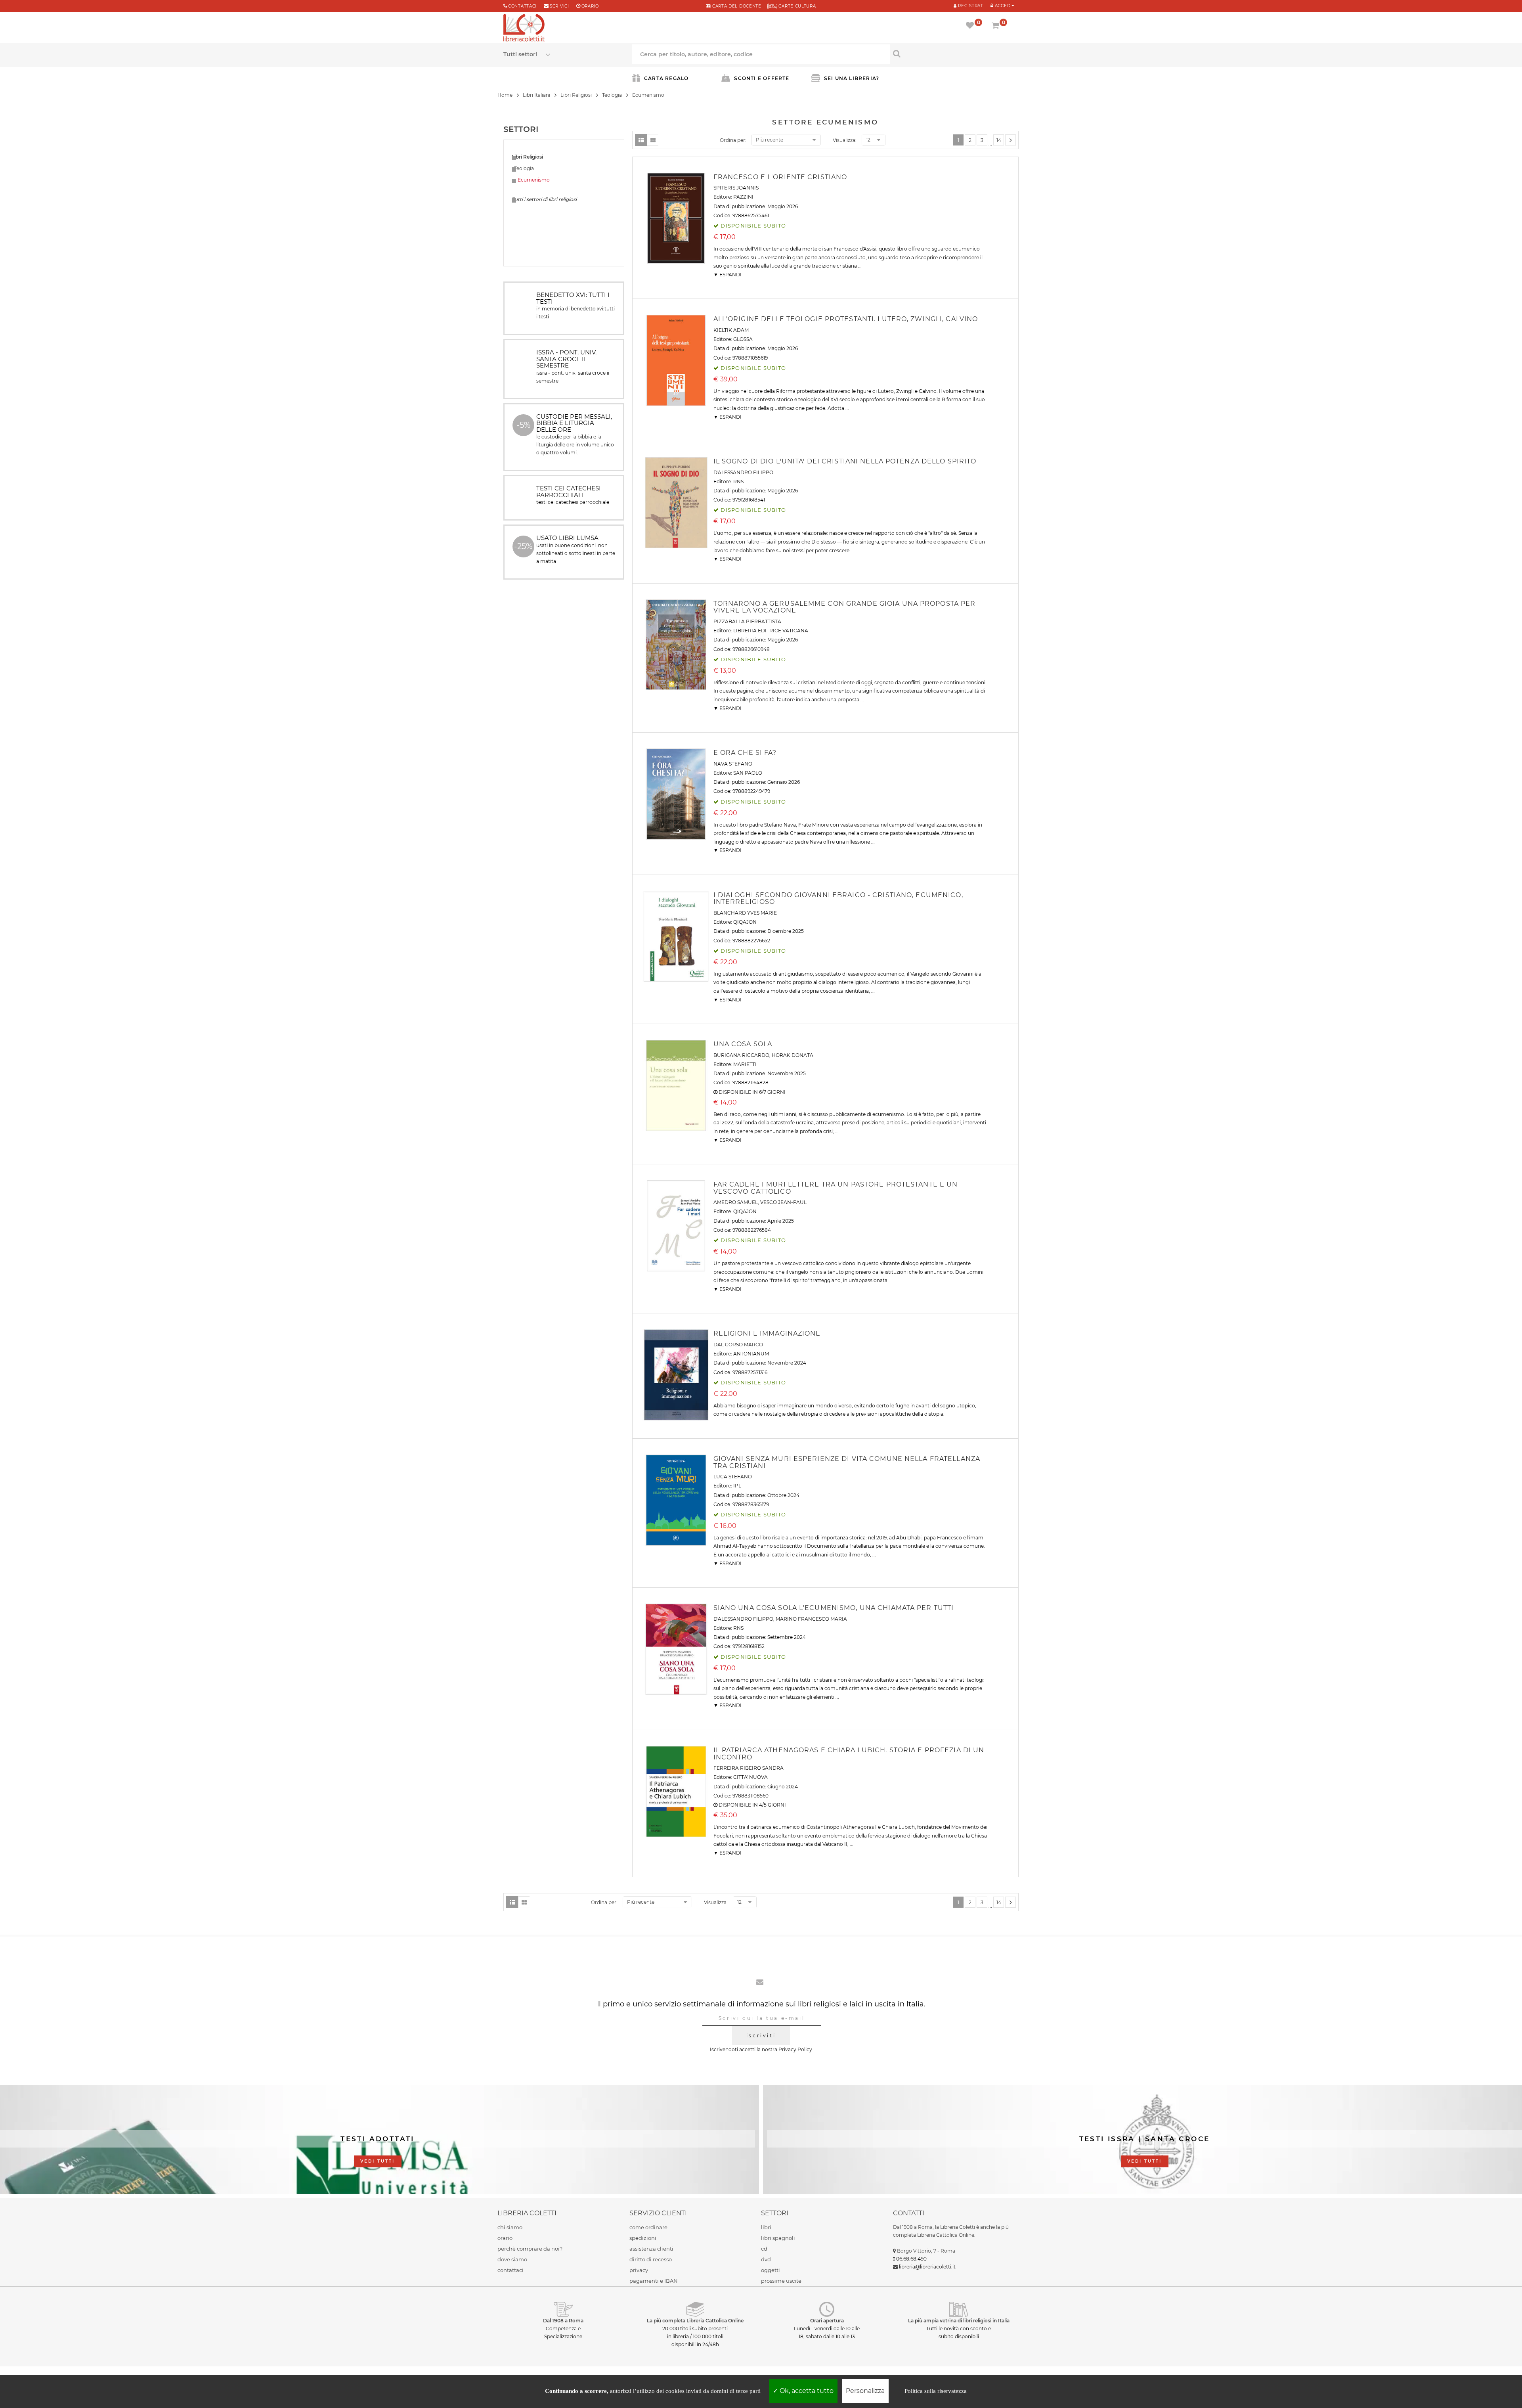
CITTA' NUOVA (750, 1777)
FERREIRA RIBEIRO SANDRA (749, 1768)
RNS (738, 481)
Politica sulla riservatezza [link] (936, 2391)
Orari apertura (827, 2321)
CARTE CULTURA (797, 6)
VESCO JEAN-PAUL (783, 1202)
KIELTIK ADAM (731, 330)
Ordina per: (733, 140)
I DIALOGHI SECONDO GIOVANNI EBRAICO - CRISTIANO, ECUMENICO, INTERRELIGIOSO (838, 899)
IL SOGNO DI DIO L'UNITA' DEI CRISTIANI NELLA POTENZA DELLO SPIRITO (845, 461)
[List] (641, 140)
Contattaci (522, 6)
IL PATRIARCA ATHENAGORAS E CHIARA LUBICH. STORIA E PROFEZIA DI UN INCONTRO (849, 1754)
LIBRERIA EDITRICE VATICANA (771, 631)
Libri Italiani (536, 95)
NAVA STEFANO (733, 764)
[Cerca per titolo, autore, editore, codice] (954, 54)
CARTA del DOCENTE (736, 6)
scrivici (559, 6)
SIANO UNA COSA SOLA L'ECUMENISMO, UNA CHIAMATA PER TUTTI (834, 1608)
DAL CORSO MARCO (738, 1345)
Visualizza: (845, 140)
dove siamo (512, 2259)
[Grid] (653, 140)
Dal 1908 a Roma (563, 2321)
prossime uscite (781, 2281)
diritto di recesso (651, 2259)
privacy (639, 2270)
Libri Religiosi (576, 95)
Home (505, 95)
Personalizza (865, 2391)
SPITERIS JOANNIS (736, 188)
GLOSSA (743, 339)
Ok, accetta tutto (806, 2391)
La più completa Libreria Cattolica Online (695, 2321)
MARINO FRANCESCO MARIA (811, 1619)
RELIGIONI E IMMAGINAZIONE (767, 1333)
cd (764, 2249)
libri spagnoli (778, 2238)
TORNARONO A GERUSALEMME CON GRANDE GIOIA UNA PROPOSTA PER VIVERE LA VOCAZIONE (845, 607)
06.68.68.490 (911, 2259)
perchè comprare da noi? (530, 2249)
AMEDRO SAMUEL (736, 1202)
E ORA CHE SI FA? (745, 753)
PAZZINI (743, 197)
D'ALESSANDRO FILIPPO (743, 472)
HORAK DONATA (793, 1055)
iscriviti (761, 2036)
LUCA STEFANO (733, 1477)
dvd (766, 2259)
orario (590, 6)
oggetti (771, 2270)
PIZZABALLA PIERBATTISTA (747, 621)
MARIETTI (745, 1064)
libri (766, 2227)
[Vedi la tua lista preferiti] (971, 26)
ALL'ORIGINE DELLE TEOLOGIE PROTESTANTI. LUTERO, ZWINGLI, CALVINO (846, 319)
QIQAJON (745, 922)
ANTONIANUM (751, 1354)
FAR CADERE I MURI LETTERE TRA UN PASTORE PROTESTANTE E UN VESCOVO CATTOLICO (836, 1188)
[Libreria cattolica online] (524, 29)
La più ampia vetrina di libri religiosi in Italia (959, 2321)
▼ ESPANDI (728, 275)
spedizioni (643, 2238)
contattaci (511, 2270)
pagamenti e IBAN (654, 2281)
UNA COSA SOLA (743, 1044)
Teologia (612, 95)
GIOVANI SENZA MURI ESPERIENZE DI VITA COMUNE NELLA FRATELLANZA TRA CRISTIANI (847, 1462)
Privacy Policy (795, 2049)
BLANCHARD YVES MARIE (745, 913)
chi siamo (510, 2227)
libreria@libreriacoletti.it (927, 2267)
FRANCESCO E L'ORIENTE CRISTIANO (780, 177)
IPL (737, 1486)
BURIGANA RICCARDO (741, 1055)
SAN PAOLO (748, 773)
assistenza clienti (651, 2249)
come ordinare (648, 2227)
